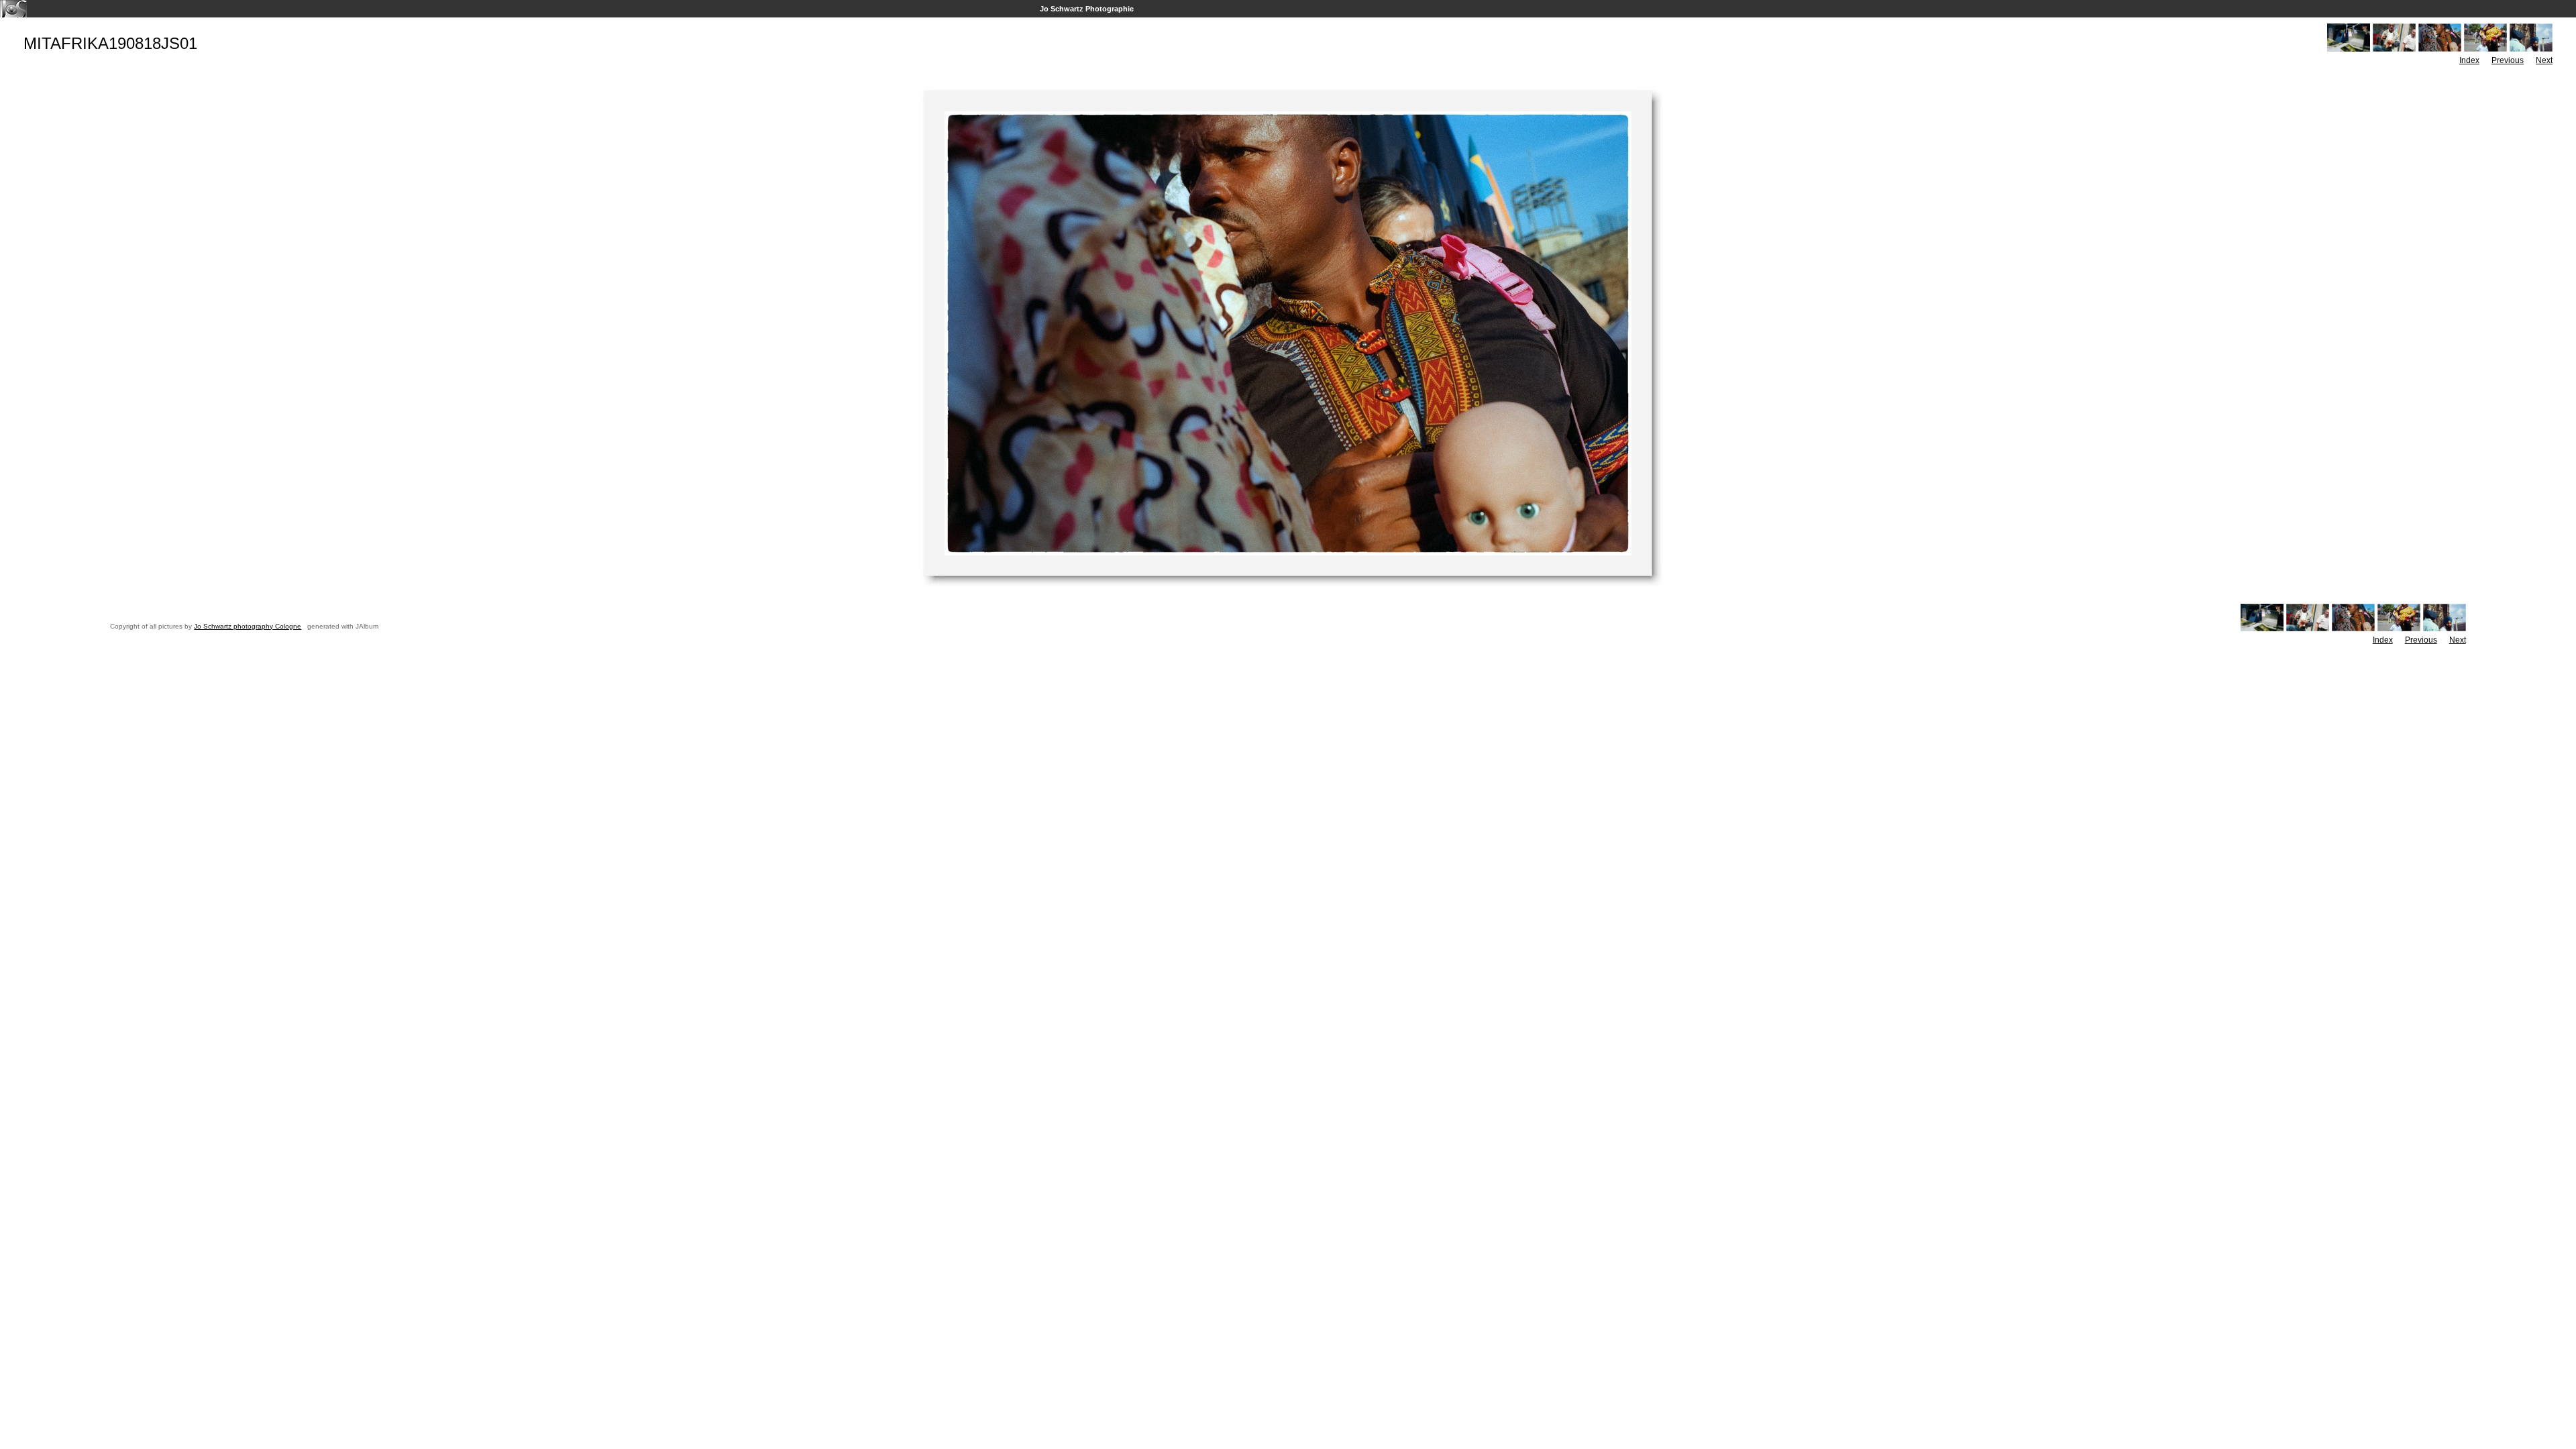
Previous (2508, 60)
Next (2544, 60)
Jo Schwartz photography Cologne (248, 626)
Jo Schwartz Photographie (1087, 9)
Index (2469, 60)
